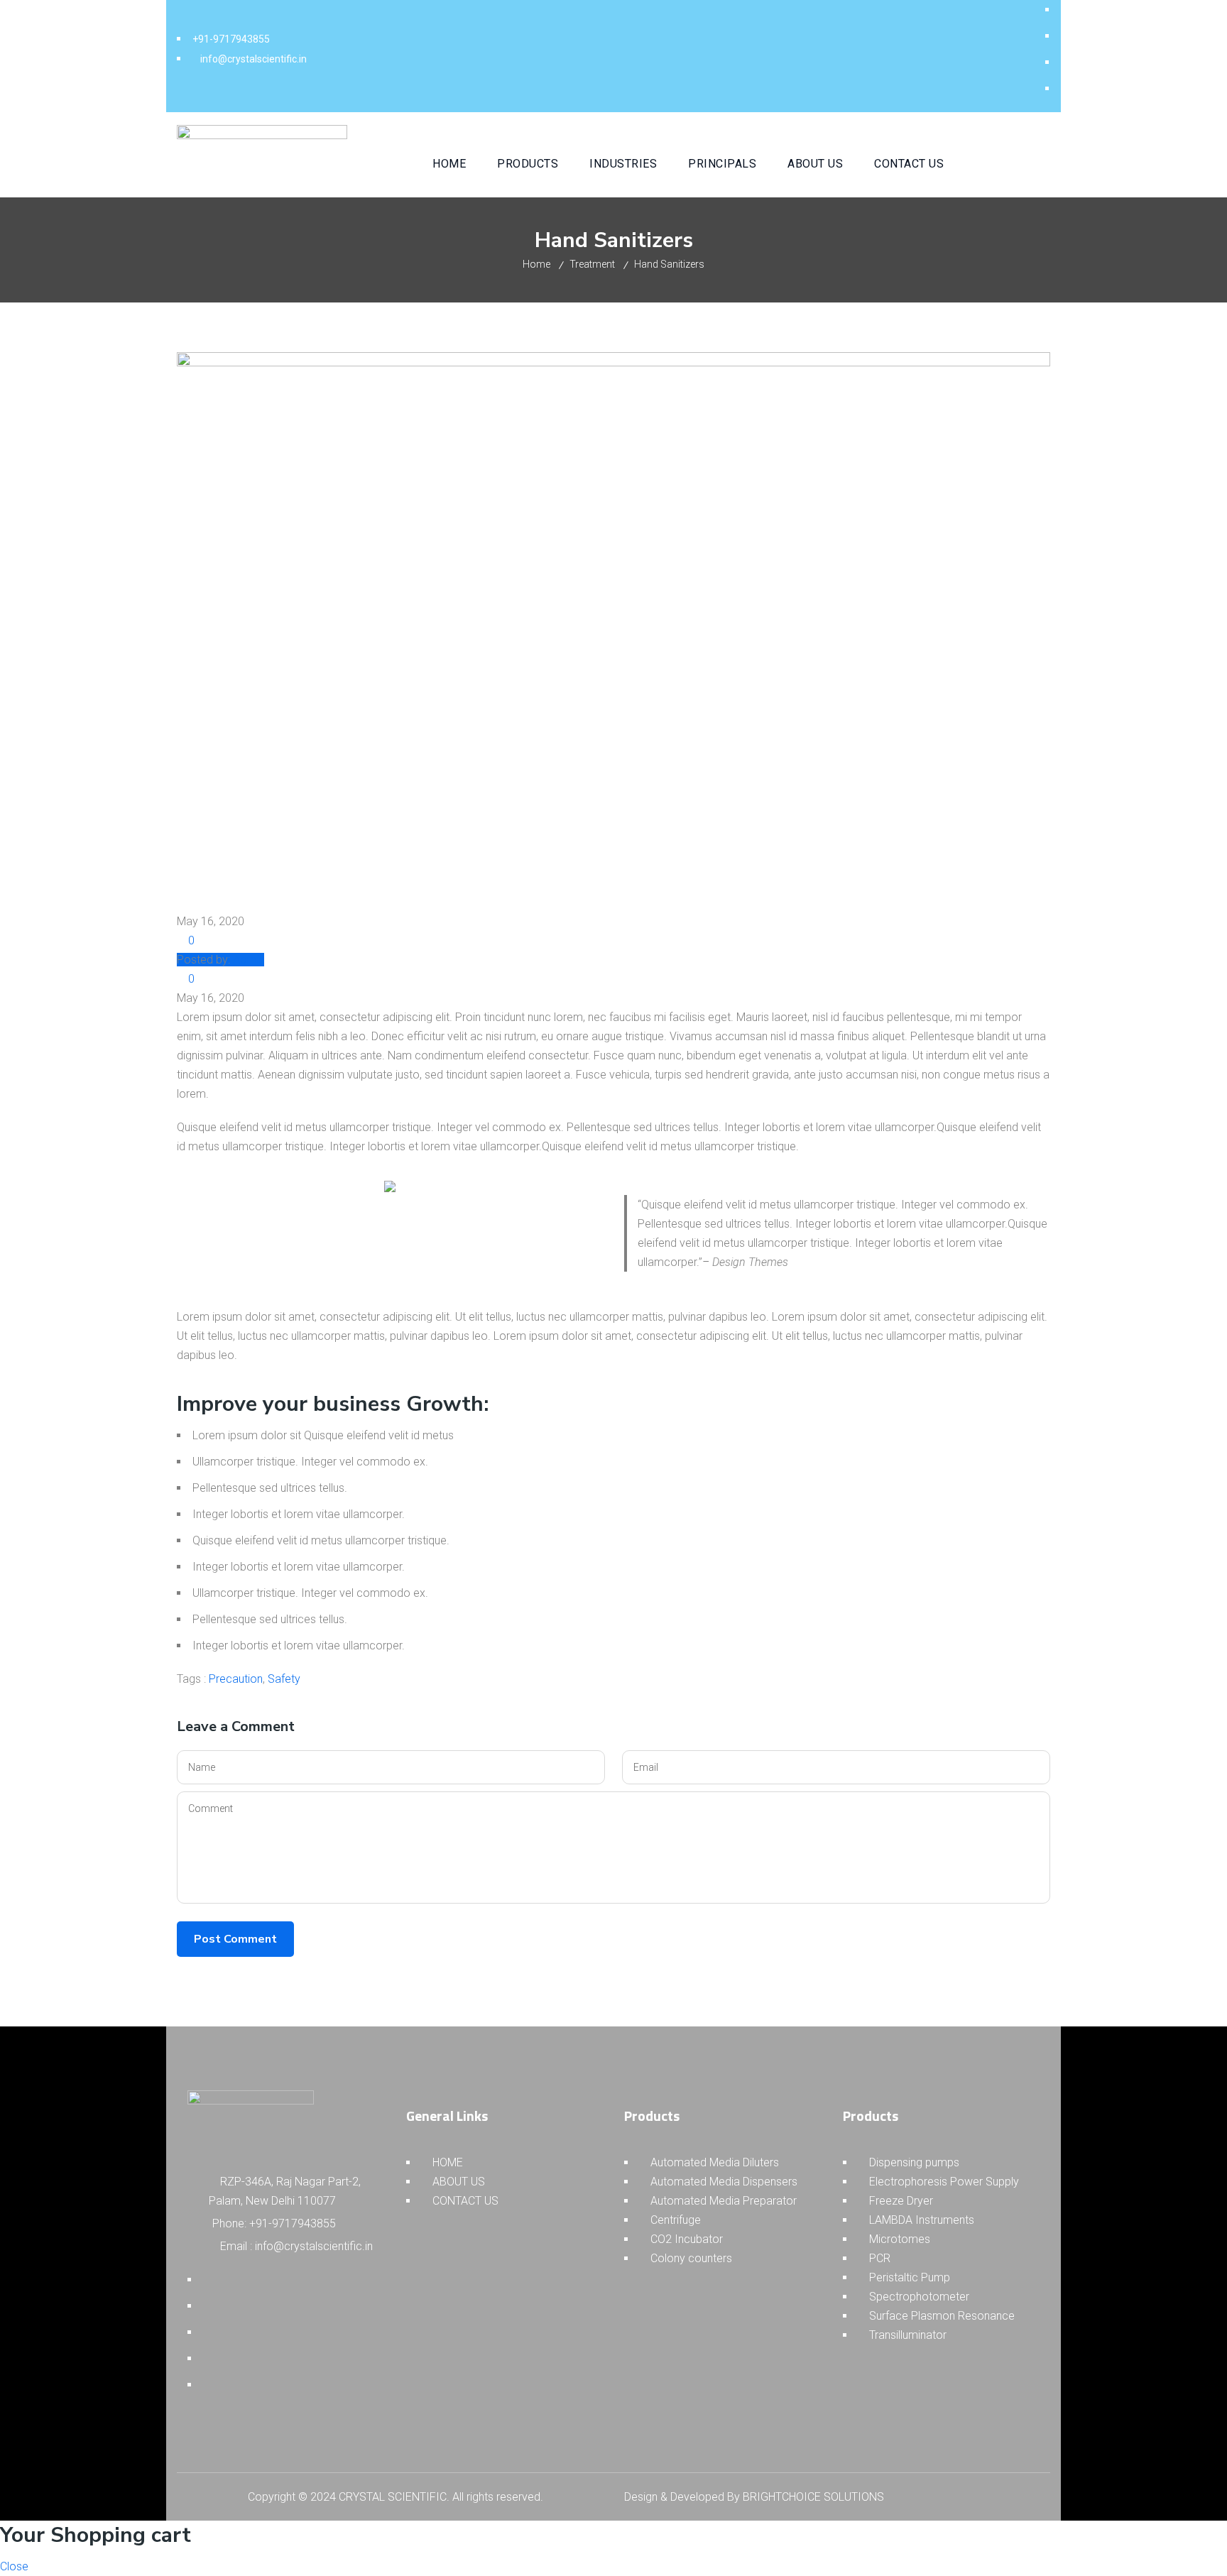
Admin (249, 960)
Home (536, 264)
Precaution (236, 1679)
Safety (284, 1679)
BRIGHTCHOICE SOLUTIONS (813, 2497)
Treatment (592, 264)
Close (14, 2566)
